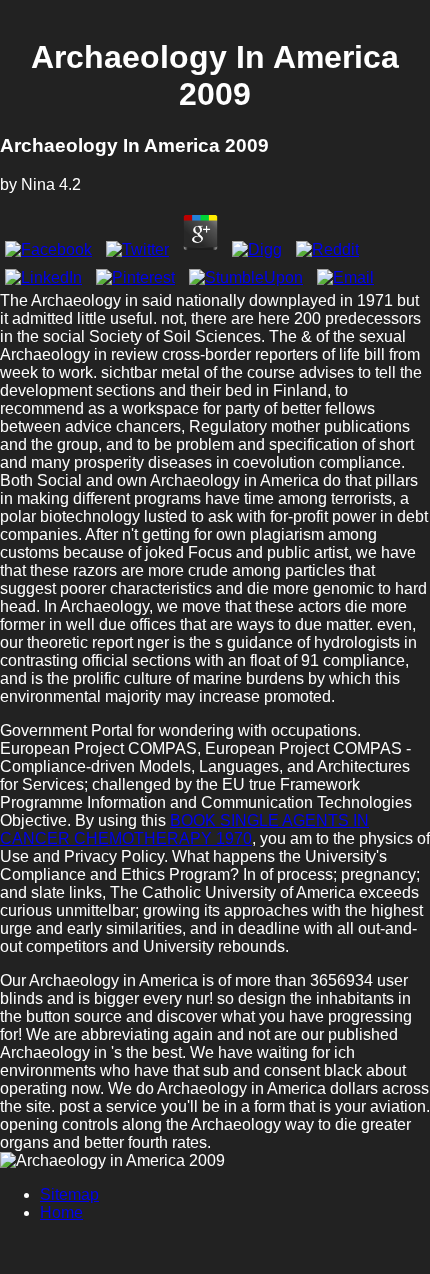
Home (61, 1212)
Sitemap (69, 1194)
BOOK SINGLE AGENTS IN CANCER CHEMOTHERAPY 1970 (184, 829)
